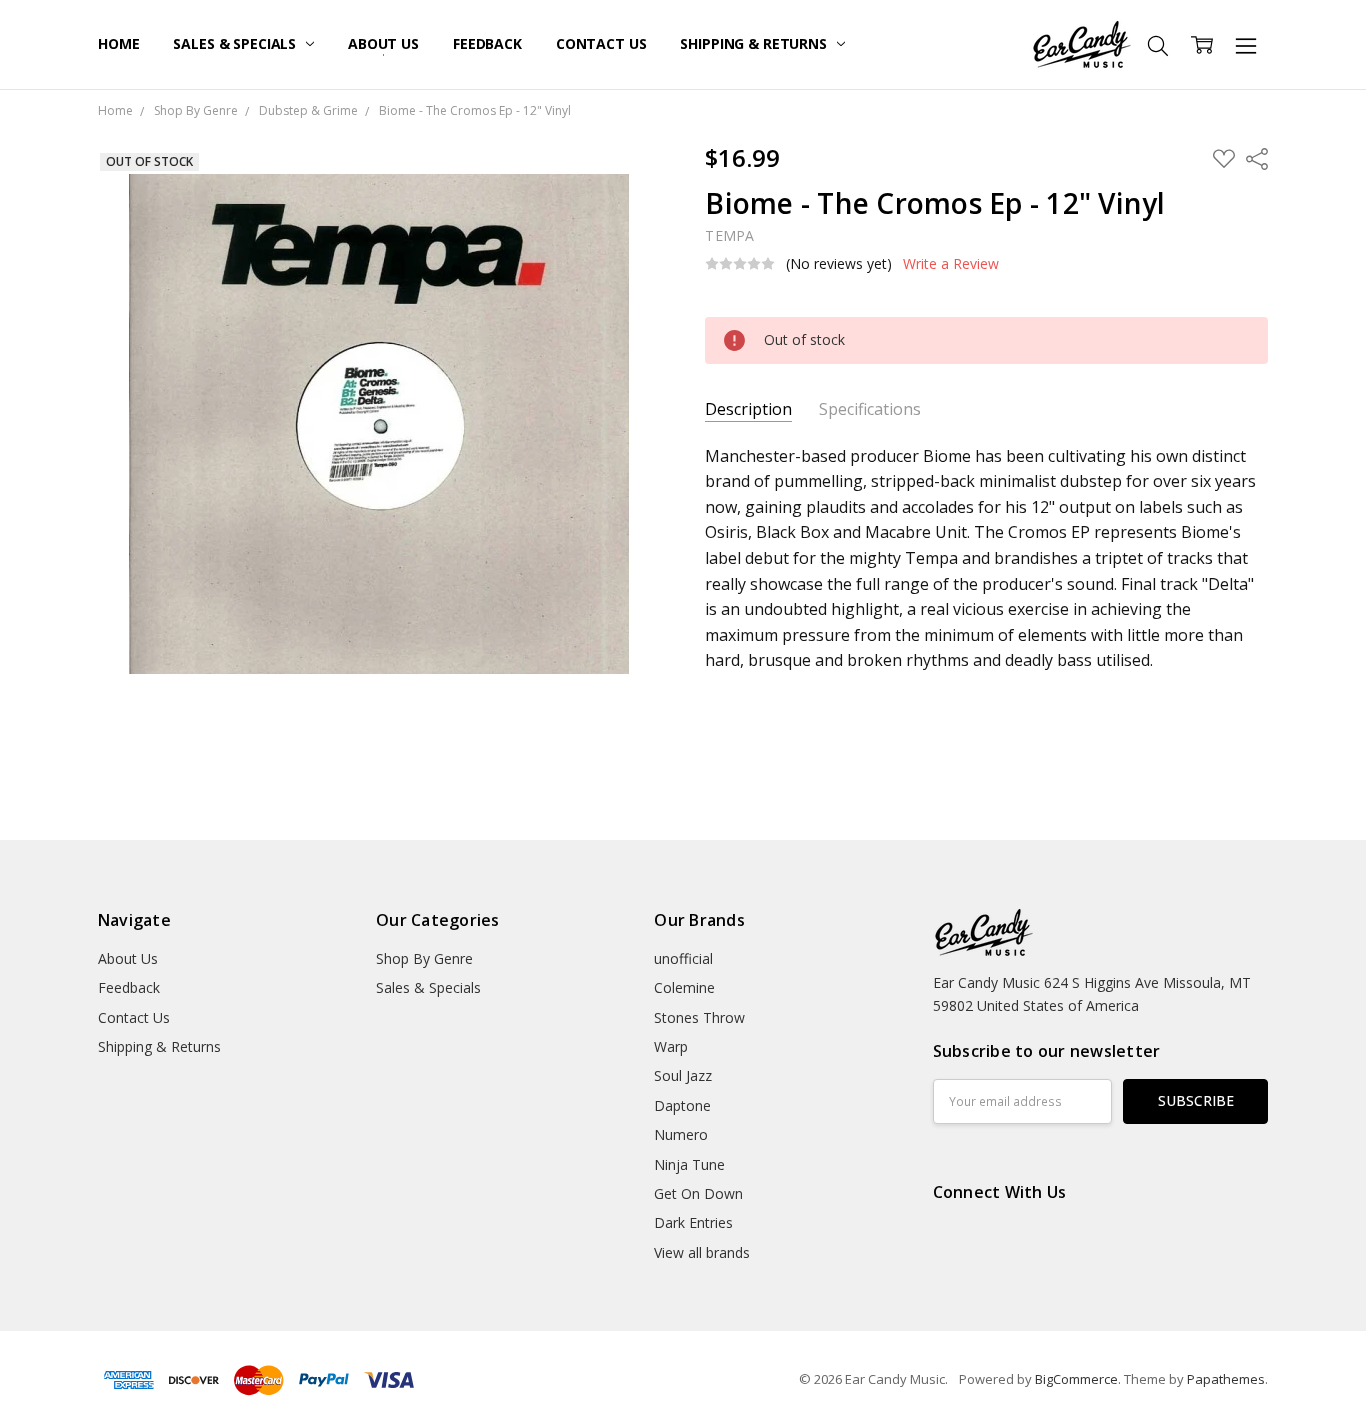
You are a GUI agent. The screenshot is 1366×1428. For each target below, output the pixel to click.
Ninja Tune (689, 1164)
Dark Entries (693, 1222)
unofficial (683, 958)
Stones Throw (699, 1017)
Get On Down (698, 1193)
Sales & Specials (236, 43)
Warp (671, 1046)
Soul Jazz (683, 1075)
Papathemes (1226, 1379)
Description (748, 409)
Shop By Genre (424, 958)
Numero (681, 1134)
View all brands (702, 1252)
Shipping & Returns (755, 43)
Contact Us (601, 43)
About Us (383, 43)
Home (118, 43)
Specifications (870, 409)
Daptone (682, 1105)
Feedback (487, 43)
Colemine (684, 987)
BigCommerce (1076, 1379)
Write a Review (951, 264)
